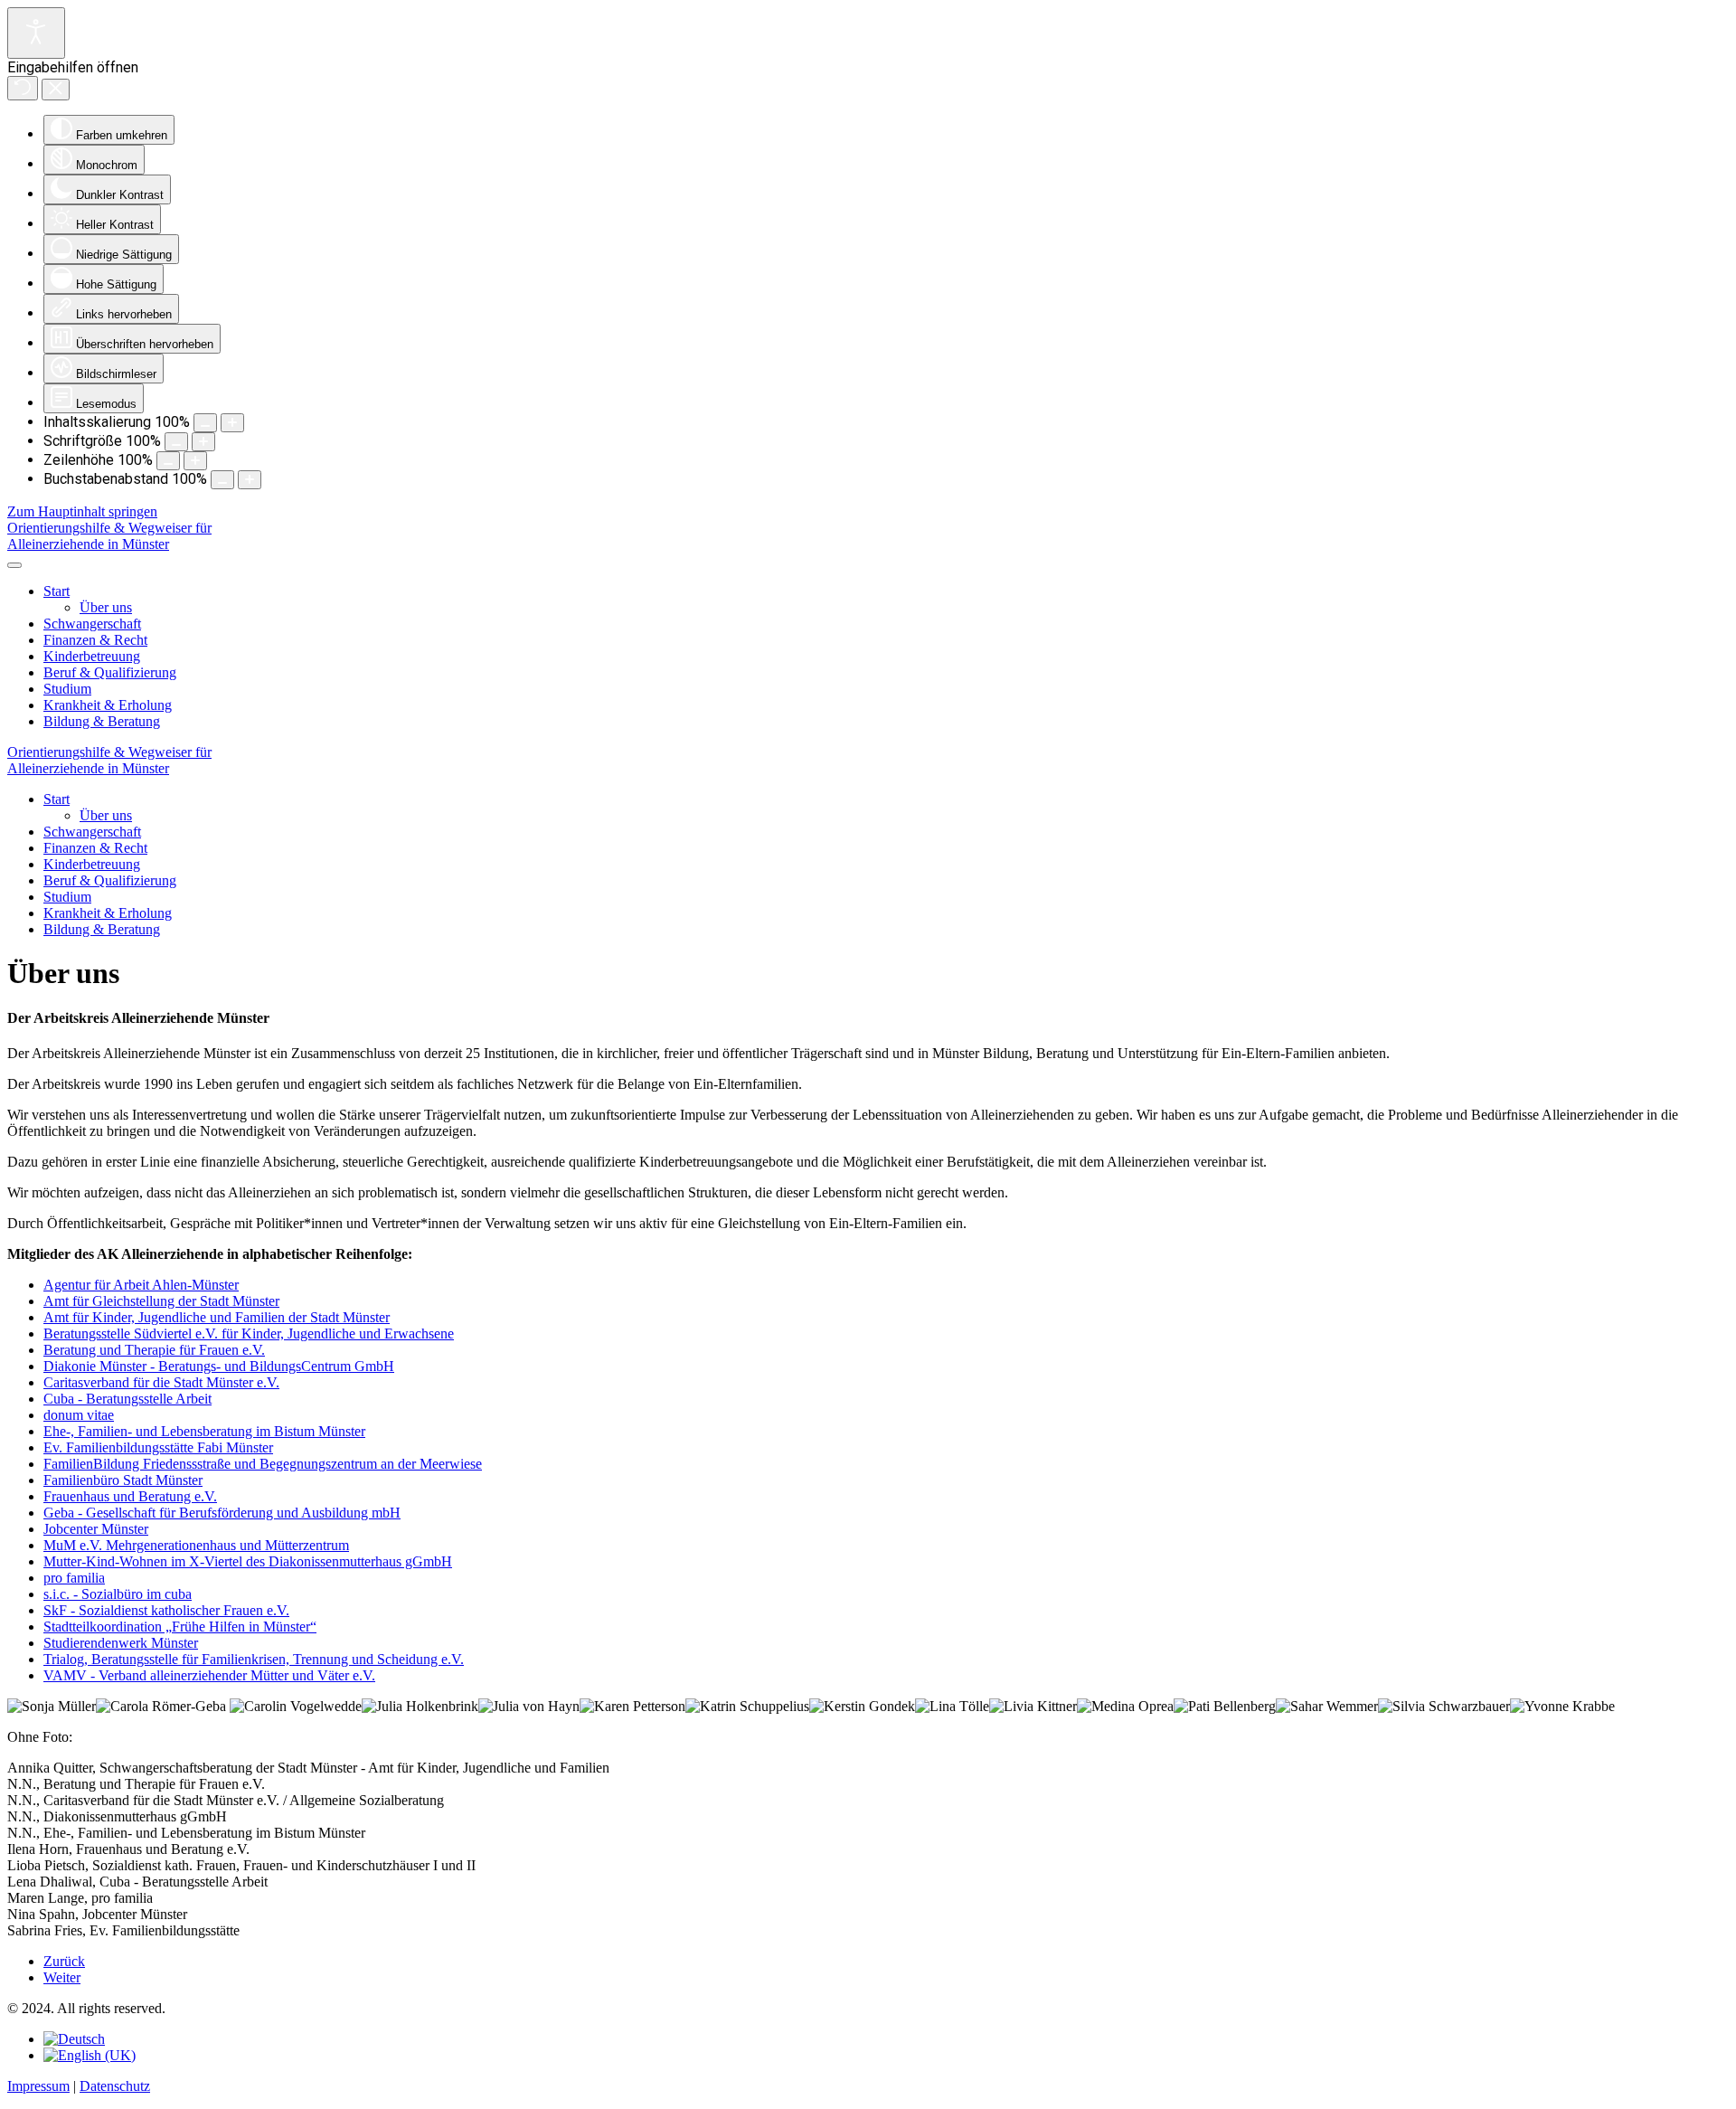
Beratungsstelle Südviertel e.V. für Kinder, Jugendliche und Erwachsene (249, 1333)
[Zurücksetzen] (23, 88)
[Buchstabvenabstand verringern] (222, 480)
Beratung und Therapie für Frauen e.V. (154, 1350)
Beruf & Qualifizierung (110, 672)
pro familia (74, 1578)
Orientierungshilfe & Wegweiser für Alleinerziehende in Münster (109, 536)
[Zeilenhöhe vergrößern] (195, 461)
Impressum (38, 2086)
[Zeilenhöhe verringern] (168, 461)
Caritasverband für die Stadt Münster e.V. (161, 1382)
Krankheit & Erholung (108, 705)
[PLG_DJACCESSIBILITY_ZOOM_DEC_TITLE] (205, 423)
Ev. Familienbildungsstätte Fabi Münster (158, 1447)
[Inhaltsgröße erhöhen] (232, 423)
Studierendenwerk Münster (121, 1643)
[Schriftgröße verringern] (176, 442)
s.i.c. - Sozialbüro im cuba (118, 1594)
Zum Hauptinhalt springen (82, 511)
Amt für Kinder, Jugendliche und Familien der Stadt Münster (217, 1317)
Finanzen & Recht (95, 640)
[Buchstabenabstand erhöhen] (250, 480)
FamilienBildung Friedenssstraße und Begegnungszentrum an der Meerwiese (263, 1464)
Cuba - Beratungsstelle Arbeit (127, 1399)
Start (57, 591)
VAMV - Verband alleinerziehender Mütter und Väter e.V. (209, 1675)
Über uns (106, 607)
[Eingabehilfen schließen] (56, 90)
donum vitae (79, 1415)
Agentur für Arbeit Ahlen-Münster (141, 1285)
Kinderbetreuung (92, 656)
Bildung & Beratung (102, 721)
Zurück (64, 1961)
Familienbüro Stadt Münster (123, 1480)
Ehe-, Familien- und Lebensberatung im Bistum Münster (204, 1431)
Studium (67, 689)
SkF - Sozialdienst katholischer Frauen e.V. (166, 1610)
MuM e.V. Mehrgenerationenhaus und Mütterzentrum (196, 1545)
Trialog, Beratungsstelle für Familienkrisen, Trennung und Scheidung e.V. (254, 1659)
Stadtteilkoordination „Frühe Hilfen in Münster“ (180, 1627)
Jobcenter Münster (96, 1529)
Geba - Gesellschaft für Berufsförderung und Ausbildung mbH (222, 1513)
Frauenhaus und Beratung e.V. (130, 1496)
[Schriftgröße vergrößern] (203, 442)
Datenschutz (115, 2086)
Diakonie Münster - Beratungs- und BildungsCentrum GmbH (219, 1366)
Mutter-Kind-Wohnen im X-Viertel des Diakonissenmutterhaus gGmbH (248, 1561)
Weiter (62, 1977)
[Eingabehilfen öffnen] (36, 33)
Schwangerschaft (92, 624)
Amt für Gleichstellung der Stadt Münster (161, 1301)
